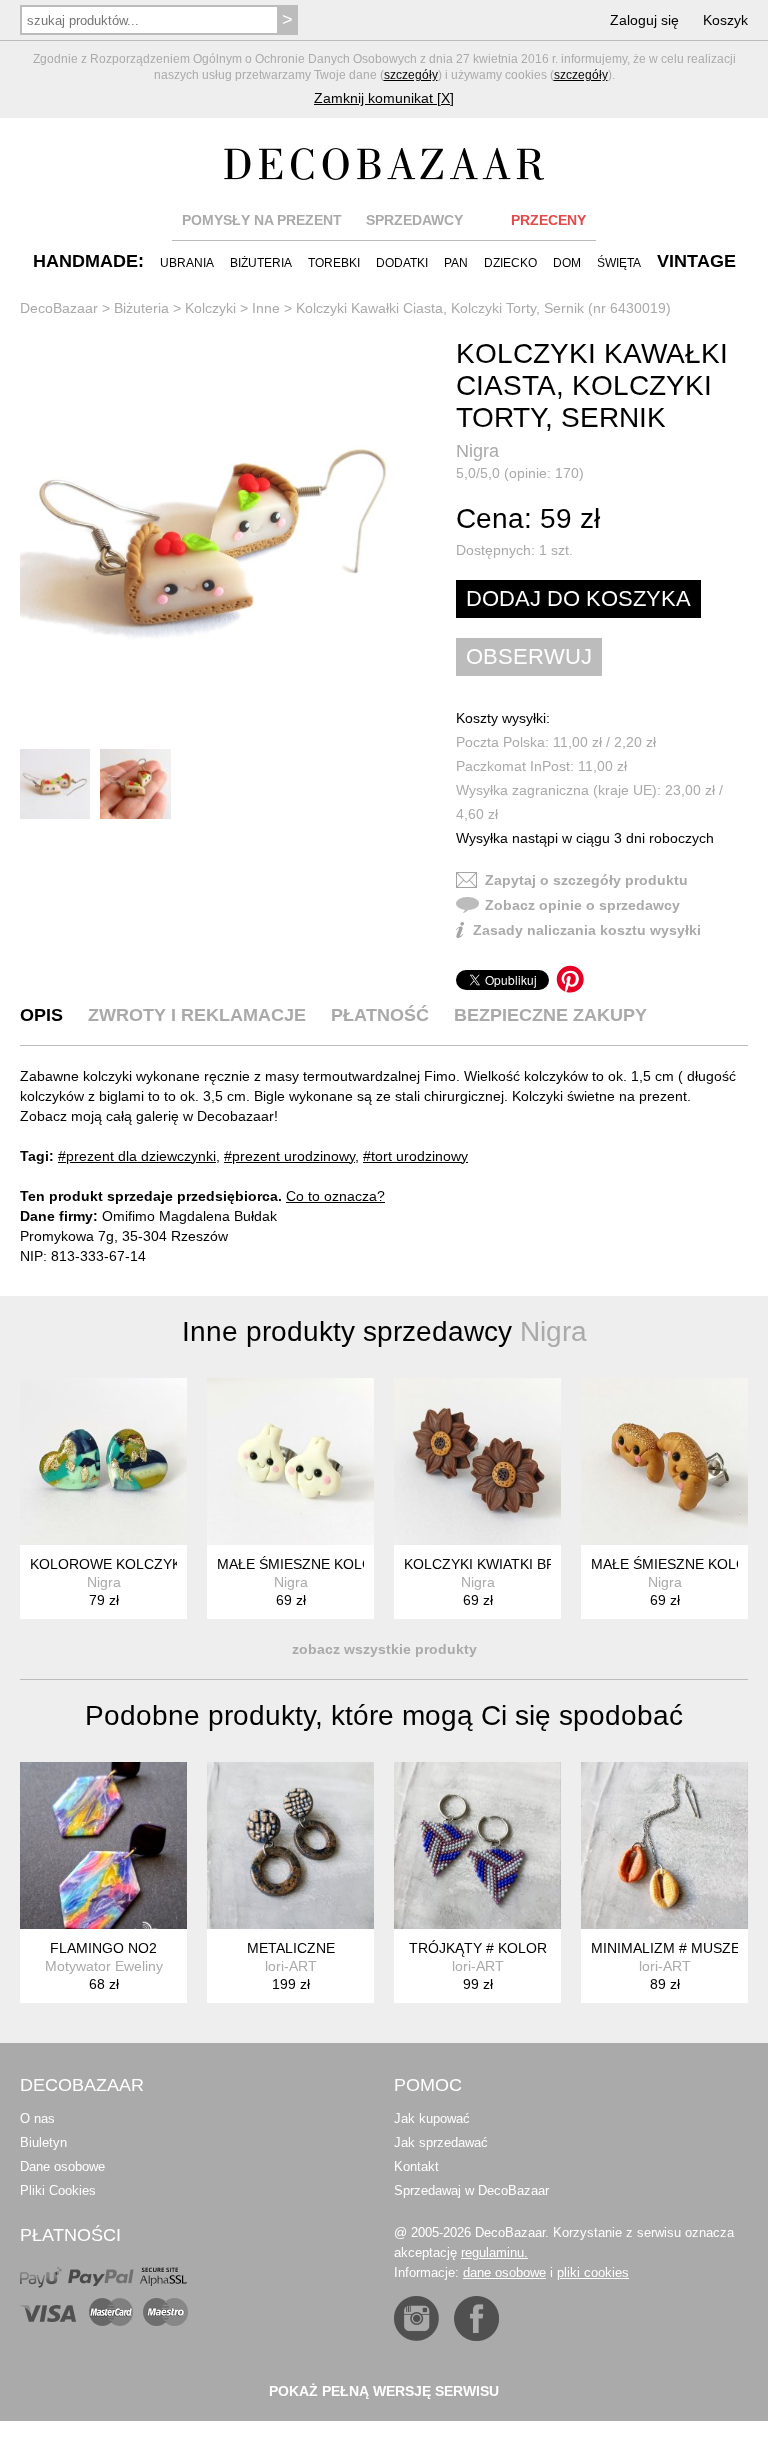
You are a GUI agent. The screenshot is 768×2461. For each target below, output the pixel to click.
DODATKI (402, 263)
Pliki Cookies (58, 2190)
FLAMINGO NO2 (103, 1948)
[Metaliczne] (290, 1845)
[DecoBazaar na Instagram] (416, 2318)
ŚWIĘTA (619, 263)
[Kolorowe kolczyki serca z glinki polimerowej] (103, 1461)
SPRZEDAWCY (414, 220)
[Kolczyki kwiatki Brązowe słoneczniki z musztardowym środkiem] (477, 1461)
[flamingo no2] (103, 1845)
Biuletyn (43, 2142)
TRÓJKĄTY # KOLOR (478, 1948)
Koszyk (725, 20)
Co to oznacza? (335, 1196)
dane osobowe (504, 2272)
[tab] (41, 1015)
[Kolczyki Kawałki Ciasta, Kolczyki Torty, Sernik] (218, 541)
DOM (567, 263)
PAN (456, 263)
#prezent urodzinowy (289, 1156)
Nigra (477, 451)
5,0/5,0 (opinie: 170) (520, 473)
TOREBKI (334, 263)
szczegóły (411, 75)
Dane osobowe (62, 2166)
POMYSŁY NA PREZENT (262, 220)
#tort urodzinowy (415, 1156)
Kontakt (416, 2166)
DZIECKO (510, 263)
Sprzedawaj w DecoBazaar (471, 2190)
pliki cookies (593, 2272)
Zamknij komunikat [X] (384, 98)
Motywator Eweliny (104, 1966)
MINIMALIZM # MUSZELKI (676, 1948)
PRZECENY (548, 220)
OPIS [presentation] (41, 1015)
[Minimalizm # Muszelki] (664, 1845)
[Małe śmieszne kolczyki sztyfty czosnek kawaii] (290, 1461)
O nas (37, 2118)
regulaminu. (494, 2252)
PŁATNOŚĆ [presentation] (380, 1015)
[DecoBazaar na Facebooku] (476, 2318)
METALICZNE (291, 1948)
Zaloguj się (644, 20)
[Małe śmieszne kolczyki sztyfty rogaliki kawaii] (664, 1461)
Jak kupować (432, 2118)
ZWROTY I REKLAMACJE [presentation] (197, 1015)
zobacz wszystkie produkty (384, 1649)
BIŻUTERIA (261, 263)
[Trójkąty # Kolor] (477, 1845)
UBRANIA (187, 263)
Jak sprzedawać (441, 2142)
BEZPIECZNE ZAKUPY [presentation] (550, 1015)
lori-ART (291, 1966)
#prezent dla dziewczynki (137, 1156)
